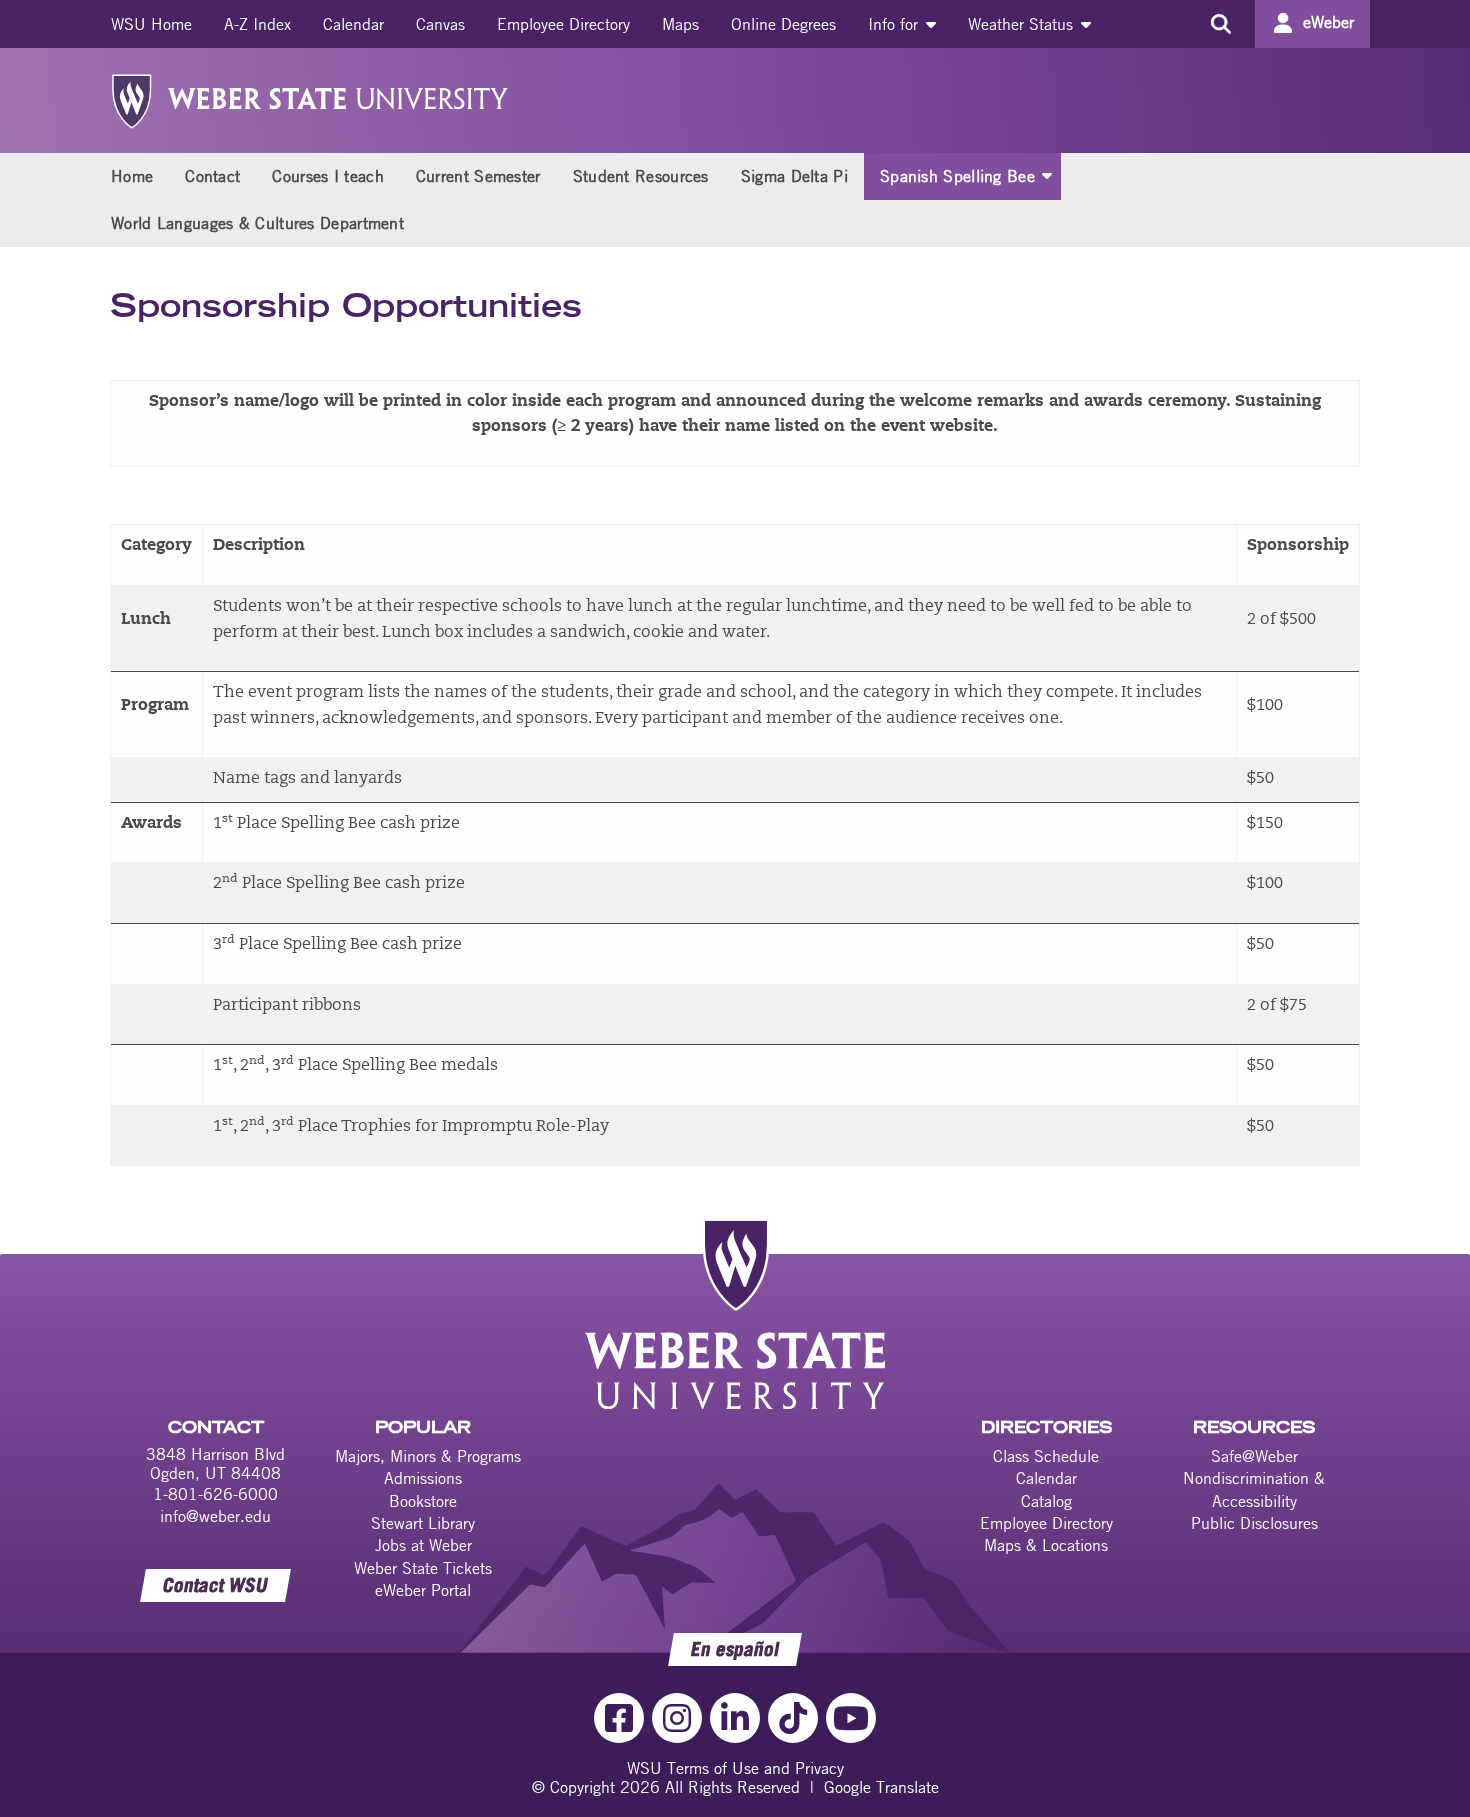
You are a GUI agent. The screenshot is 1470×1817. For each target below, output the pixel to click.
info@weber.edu (215, 1516)
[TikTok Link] (793, 1718)
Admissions (423, 1478)
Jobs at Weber (423, 1545)
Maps (680, 24)
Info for (895, 24)
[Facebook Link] (619, 1718)
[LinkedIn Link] (735, 1718)
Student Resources (641, 176)
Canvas (440, 24)
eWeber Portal (423, 1590)
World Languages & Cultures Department (257, 223)
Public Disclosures (1254, 1523)
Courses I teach (328, 176)
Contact (212, 176)
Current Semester (478, 176)
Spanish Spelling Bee (957, 176)
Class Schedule (1046, 1456)
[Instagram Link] (677, 1718)
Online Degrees (783, 24)
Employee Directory (563, 24)
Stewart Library (423, 1523)
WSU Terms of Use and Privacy (735, 1768)
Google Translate (881, 1787)
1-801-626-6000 (215, 1494)
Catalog (1046, 1501)
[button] (1047, 175)
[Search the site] (1220, 24)
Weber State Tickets (423, 1568)
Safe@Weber (1254, 1456)
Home (132, 176)
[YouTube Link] (851, 1718)
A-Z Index (257, 24)
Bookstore (423, 1501)
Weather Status (1023, 24)
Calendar (353, 24)
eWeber (1328, 22)
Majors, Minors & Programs (428, 1456)
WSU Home (151, 24)
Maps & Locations (1046, 1545)
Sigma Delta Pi (794, 176)
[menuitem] (151, 24)
